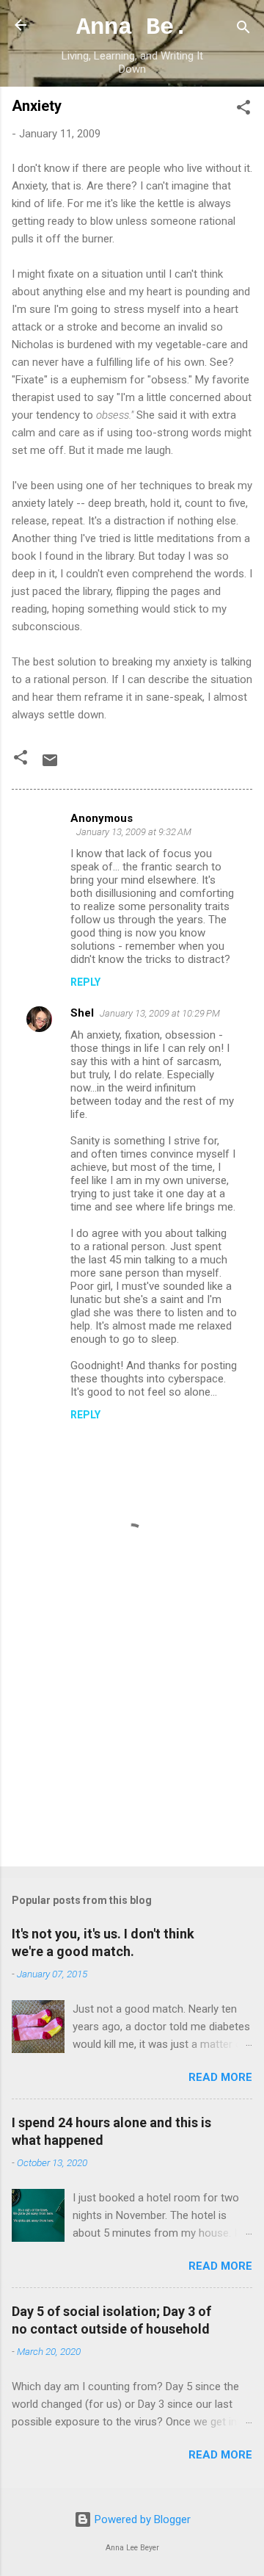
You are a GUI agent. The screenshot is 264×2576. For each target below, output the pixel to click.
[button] (243, 110)
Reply (85, 982)
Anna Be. (132, 28)
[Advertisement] (132, 1751)
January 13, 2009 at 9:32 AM (134, 832)
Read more (220, 2077)
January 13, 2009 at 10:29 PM (160, 1013)
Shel (82, 1013)
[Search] (243, 30)
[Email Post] (50, 765)
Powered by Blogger (141, 2519)
